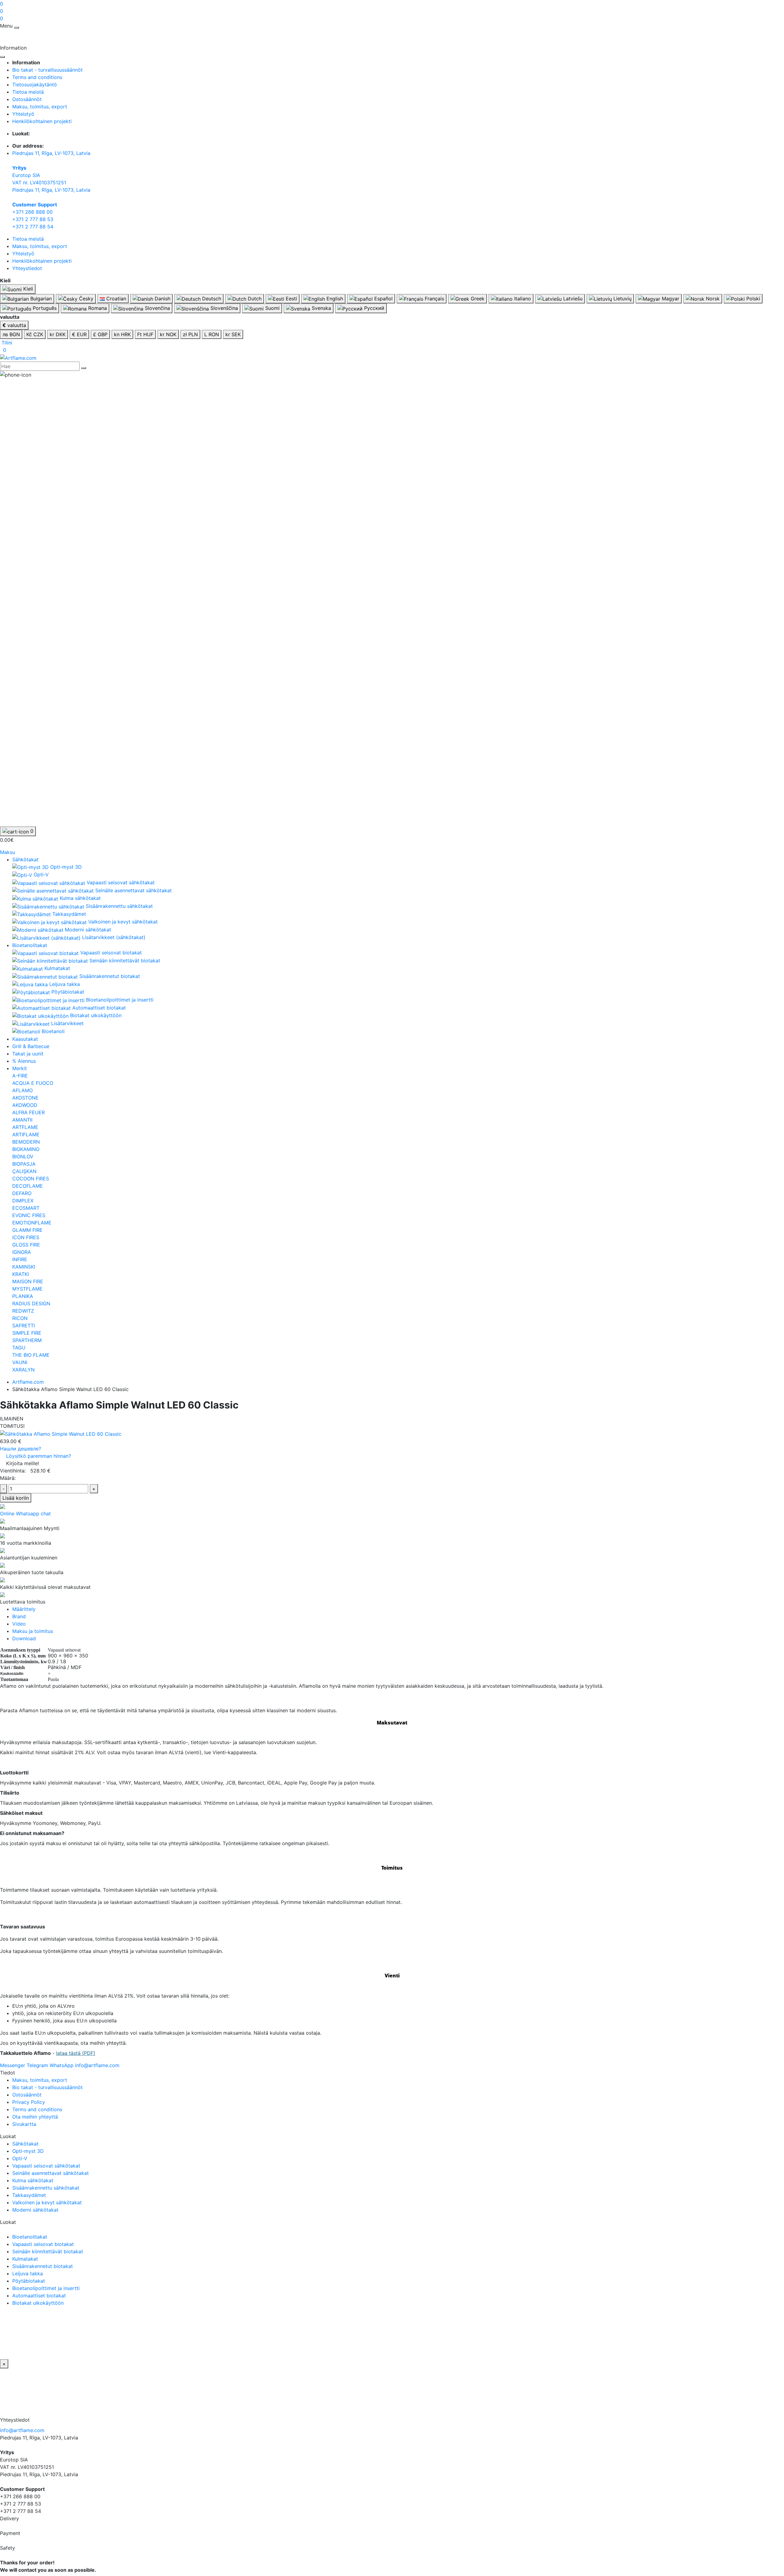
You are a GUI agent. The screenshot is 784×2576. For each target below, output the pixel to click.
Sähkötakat (25, 859)
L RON (212, 334)
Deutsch (211, 299)
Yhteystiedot (27, 268)
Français (434, 299)
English (334, 299)
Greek (477, 299)
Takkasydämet (29, 2195)
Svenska (321, 308)
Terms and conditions (37, 77)
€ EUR (79, 334)
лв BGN (11, 334)
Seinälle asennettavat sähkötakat (51, 2173)
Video (19, 1624)
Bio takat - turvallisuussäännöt (47, 70)
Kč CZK (35, 334)
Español (383, 299)
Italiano (522, 299)
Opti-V (20, 2158)
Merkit (20, 1068)
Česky (85, 299)
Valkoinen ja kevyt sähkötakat (47, 2202)
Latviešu (572, 299)
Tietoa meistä (28, 92)
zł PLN (190, 334)
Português (44, 308)
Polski (752, 299)
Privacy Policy (29, 2102)
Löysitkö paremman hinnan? (39, 1456)
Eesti (291, 299)
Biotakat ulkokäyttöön (38, 2303)
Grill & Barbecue (31, 1046)
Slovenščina (223, 308)
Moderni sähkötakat (35, 2210)
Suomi (272, 308)
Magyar (670, 299)
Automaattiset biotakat (39, 2296)
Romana (97, 308)
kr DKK (58, 334)
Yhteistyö (23, 114)
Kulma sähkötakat (33, 2180)
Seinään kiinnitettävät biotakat (48, 2251)
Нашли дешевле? (21, 1449)
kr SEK (233, 334)
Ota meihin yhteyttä (35, 2117)
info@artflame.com (22, 2430)
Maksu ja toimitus (33, 1631)
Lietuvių (622, 299)
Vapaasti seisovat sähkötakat (46, 2166)
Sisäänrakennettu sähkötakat (46, 2188)
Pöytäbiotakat (29, 2281)
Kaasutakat (25, 1039)
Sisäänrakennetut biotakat (43, 2266)
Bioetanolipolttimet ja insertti (46, 2288)
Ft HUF (145, 334)
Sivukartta (24, 2124)
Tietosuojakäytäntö (35, 85)
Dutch (254, 299)
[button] (6, 343)
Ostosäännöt (27, 99)
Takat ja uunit (28, 1054)
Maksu (8, 852)
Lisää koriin (16, 1498)
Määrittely (24, 1609)
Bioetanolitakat (30, 945)
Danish (162, 299)
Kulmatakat (25, 2259)
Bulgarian (40, 299)
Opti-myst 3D (28, 2151)
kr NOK (168, 334)
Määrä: (8, 1478)
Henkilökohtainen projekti (42, 121)
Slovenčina (157, 308)
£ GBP (100, 334)
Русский (373, 308)
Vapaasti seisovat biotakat (43, 2244)
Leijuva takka (28, 2273)
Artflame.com (28, 1382)
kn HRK (122, 334)
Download (24, 1638)
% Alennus (24, 1061)
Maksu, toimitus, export (40, 107)
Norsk (712, 299)
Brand (19, 1616)
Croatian (115, 299)
